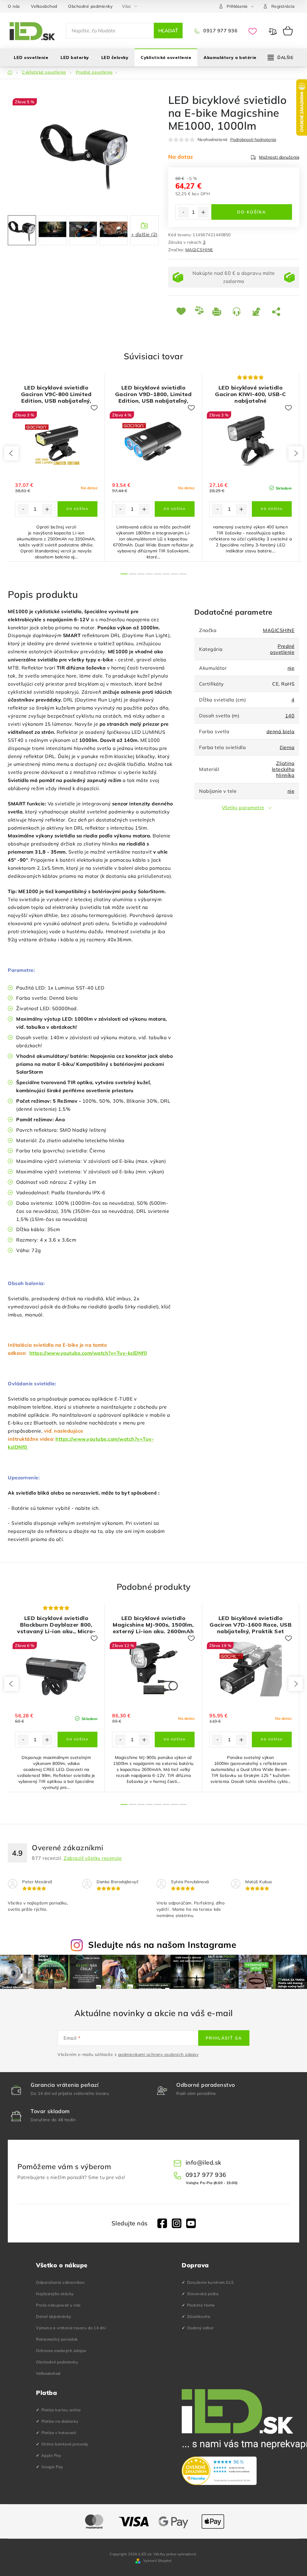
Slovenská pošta (203, 2294)
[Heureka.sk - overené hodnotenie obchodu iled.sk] (219, 2471)
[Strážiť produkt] (258, 311)
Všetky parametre (243, 807)
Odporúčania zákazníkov (60, 2282)
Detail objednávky (54, 2316)
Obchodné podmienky (90, 6)
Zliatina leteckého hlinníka (283, 769)
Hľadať (168, 31)
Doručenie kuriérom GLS (210, 2282)
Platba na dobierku (60, 2421)
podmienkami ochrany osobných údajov (158, 2054)
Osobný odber (201, 2328)
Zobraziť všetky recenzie (93, 1858)
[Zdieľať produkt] (277, 311)
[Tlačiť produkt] (218, 311)
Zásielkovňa (199, 2316)
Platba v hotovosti (59, 2433)
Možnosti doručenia (279, 157)
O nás (14, 6)
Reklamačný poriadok (57, 2339)
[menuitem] (31, 57)
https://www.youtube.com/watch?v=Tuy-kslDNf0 (88, 1353)
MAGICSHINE (199, 250)
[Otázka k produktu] (238, 311)
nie (291, 668)
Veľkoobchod (44, 6)
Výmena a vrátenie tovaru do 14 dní (71, 2328)
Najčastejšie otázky (55, 2294)
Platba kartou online (61, 2410)
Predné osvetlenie (282, 649)
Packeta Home (201, 2305)
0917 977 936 (220, 31)
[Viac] (281, 57)
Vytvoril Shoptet (158, 2561)
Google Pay (52, 2467)
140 (290, 716)
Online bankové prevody (65, 2444)
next (296, 453)
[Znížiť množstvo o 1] (183, 212)
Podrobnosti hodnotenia (253, 140)
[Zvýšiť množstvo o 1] (203, 212)
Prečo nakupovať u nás (58, 2305)
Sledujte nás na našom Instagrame (162, 1945)
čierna (287, 747)
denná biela (281, 731)
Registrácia (283, 6)
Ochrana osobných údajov (61, 2351)
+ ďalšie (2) (144, 234)
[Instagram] (177, 2223)
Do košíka (252, 212)
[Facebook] (162, 2223)
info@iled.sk (204, 2162)
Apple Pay (51, 2455)
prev (11, 453)
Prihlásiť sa (224, 2038)
